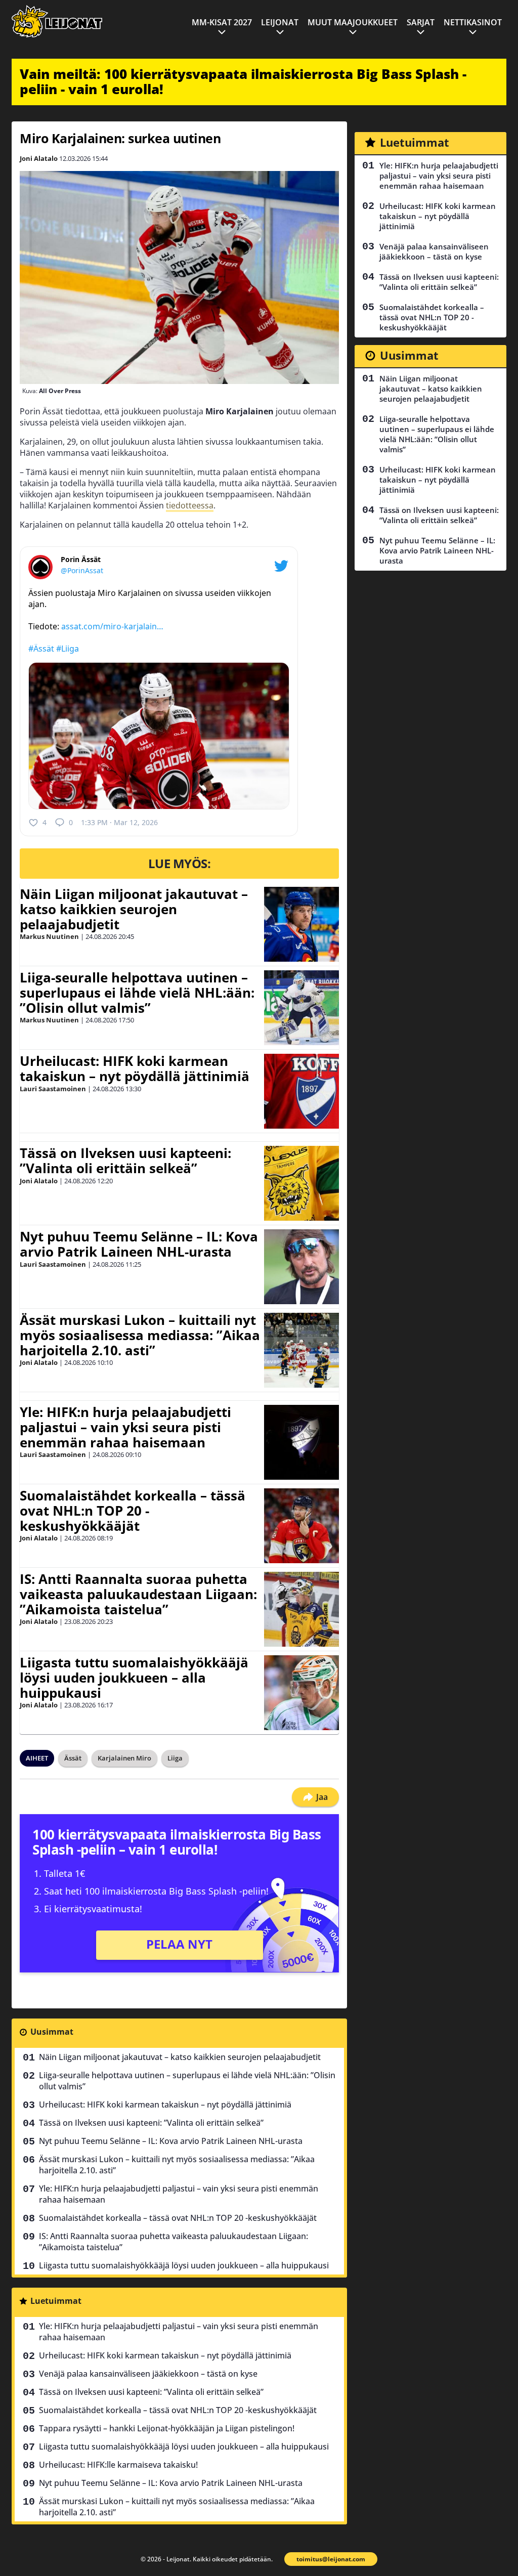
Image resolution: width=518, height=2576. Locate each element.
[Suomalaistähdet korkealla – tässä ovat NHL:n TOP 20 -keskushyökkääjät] (301, 1526)
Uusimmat (52, 2032)
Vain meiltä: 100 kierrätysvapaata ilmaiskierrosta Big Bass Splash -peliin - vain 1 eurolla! (243, 81)
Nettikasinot (473, 22)
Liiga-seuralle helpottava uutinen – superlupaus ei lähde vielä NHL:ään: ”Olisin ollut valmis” (137, 993)
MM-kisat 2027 (222, 22)
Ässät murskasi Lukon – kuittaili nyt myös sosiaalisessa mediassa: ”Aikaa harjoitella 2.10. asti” (140, 1335)
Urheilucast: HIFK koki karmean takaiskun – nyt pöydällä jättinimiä (135, 1068)
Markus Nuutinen (49, 936)
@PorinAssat (82, 570)
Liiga (175, 1758)
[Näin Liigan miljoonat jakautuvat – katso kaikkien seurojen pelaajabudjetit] (301, 924)
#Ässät (41, 649)
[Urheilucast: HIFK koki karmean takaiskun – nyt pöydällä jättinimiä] (301, 1091)
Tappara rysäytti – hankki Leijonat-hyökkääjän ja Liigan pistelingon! (167, 2428)
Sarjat (421, 22)
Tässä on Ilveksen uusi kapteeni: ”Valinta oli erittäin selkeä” (125, 1161)
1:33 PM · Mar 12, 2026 (119, 822)
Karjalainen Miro (124, 1758)
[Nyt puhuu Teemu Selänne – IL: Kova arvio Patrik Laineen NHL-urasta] (301, 1267)
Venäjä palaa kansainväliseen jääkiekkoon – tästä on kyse (148, 2374)
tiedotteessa (190, 505)
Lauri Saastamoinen (53, 1089)
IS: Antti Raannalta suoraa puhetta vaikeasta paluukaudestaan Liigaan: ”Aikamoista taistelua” (138, 1594)
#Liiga (68, 649)
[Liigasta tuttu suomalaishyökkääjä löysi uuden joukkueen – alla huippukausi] (301, 1693)
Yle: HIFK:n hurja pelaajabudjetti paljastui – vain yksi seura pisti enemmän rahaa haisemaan (125, 1427)
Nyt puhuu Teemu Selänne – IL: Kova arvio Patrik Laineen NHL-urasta (139, 1244)
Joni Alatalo (39, 158)
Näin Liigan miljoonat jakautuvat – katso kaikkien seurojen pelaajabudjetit (134, 909)
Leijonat (280, 22)
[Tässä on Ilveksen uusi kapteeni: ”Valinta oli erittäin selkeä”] (301, 1183)
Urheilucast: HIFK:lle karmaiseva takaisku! (118, 2465)
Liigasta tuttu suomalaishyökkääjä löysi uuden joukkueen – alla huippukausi (134, 1678)
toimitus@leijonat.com (331, 2559)
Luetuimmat (56, 2301)
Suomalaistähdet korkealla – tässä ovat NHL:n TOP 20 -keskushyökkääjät (133, 1511)
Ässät (73, 1758)
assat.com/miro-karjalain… (112, 626)
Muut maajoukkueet (353, 22)
